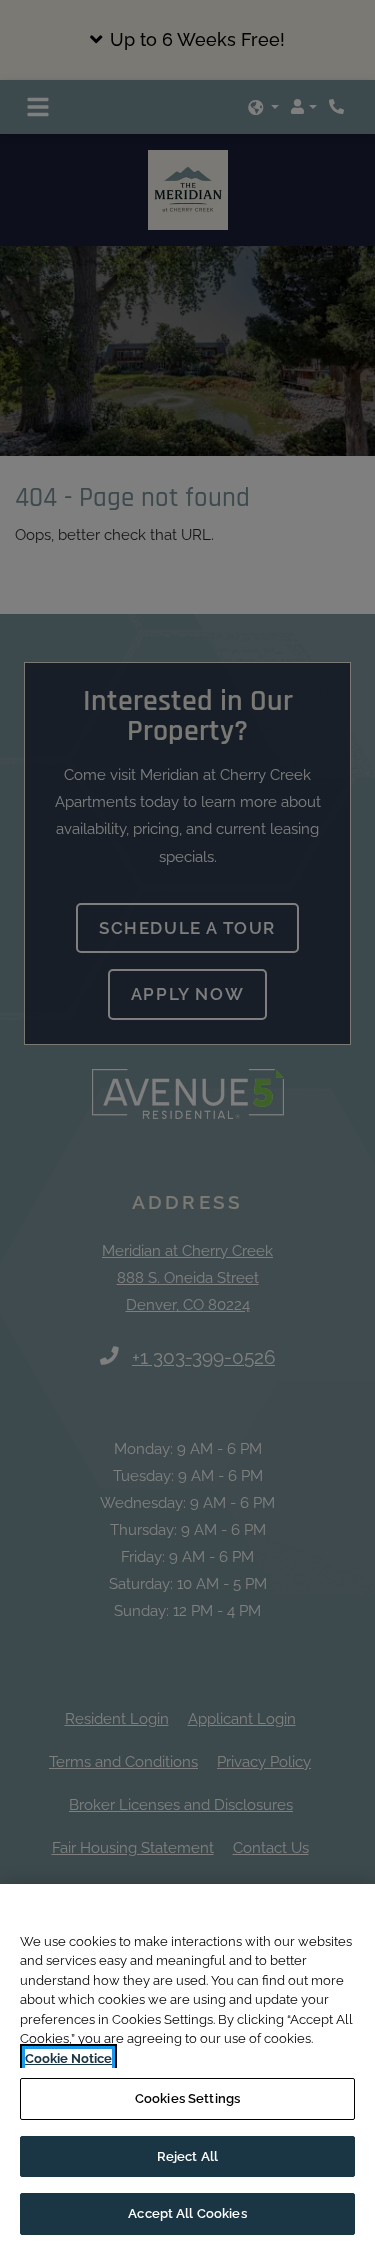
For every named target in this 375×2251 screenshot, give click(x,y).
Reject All (187, 2156)
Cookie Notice (68, 2058)
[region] (187, 2067)
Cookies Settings (187, 2098)
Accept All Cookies (187, 2213)
